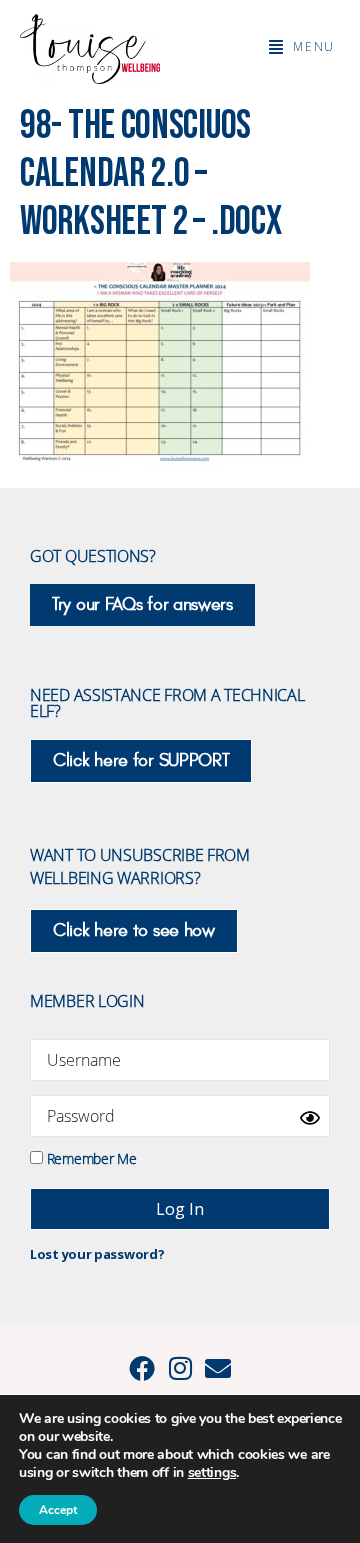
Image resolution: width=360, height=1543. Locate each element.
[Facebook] (142, 1368)
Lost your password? (97, 1254)
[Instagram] (180, 1368)
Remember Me (89, 1157)
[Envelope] (218, 1368)
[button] (302, 47)
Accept (58, 1510)
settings (212, 1473)
